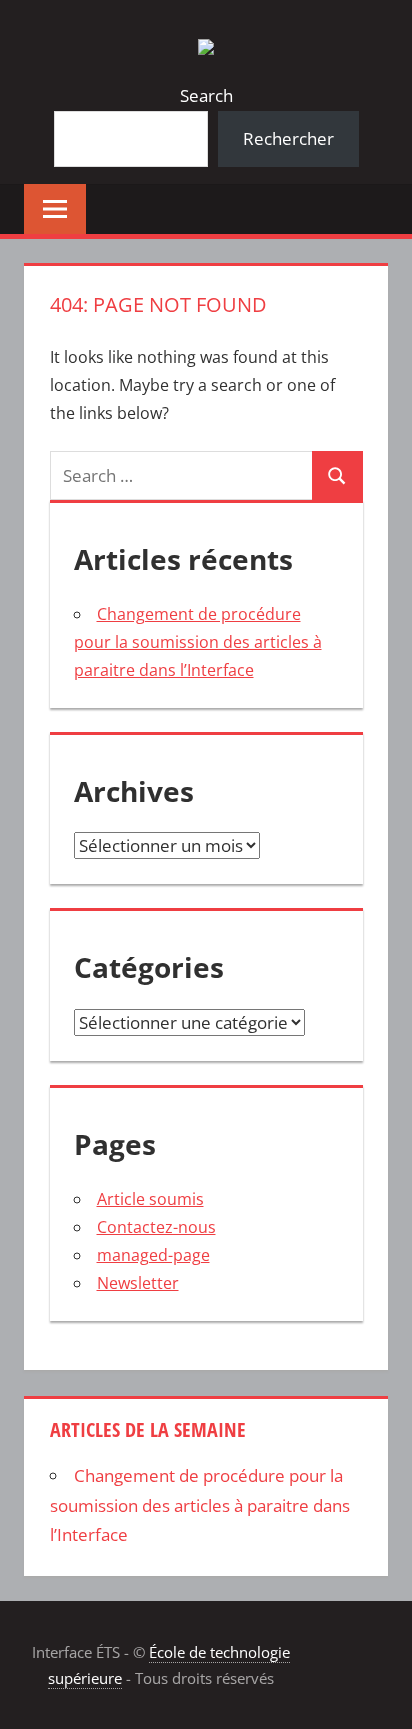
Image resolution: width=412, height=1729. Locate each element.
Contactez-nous (156, 1227)
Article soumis (150, 1199)
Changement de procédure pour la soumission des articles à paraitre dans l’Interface (198, 642)
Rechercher (288, 138)
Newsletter (138, 1283)
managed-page (153, 1255)
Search (206, 95)
